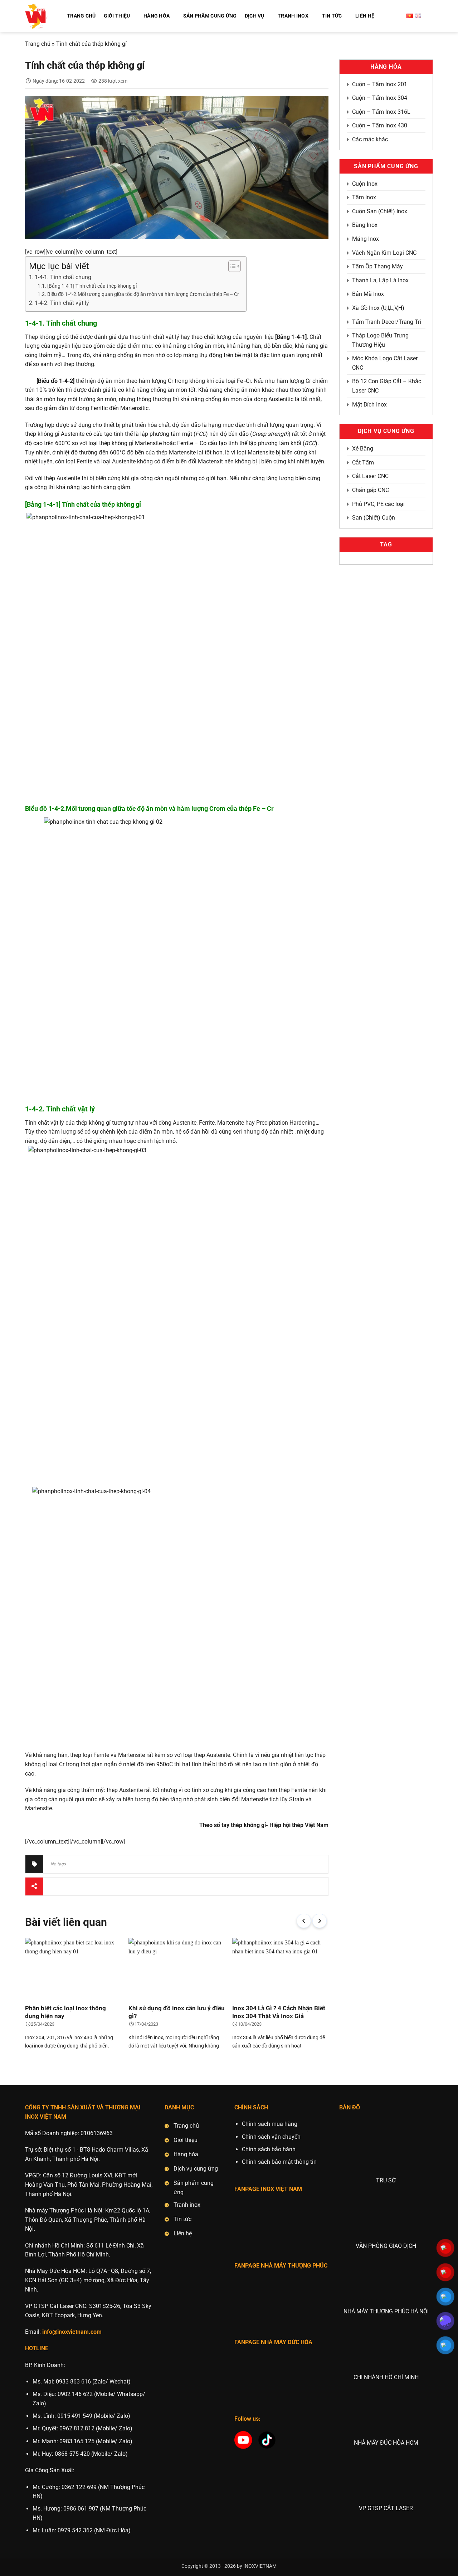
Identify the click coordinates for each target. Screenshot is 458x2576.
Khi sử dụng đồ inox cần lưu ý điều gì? (177, 2012)
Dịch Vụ (255, 16)
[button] (304, 1921)
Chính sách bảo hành (269, 2149)
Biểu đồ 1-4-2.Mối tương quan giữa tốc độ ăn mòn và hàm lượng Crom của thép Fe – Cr (143, 294)
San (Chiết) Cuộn (374, 518)
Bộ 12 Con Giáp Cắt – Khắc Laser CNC (387, 386)
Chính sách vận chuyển (271, 2137)
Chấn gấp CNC (371, 490)
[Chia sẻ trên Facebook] (53, 1886)
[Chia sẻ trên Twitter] (66, 1886)
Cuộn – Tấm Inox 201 (380, 84)
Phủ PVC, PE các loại (378, 504)
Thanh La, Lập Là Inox (380, 280)
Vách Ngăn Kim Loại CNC (384, 253)
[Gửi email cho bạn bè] (79, 1886)
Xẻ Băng (363, 449)
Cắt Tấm (363, 462)
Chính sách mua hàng (270, 2124)
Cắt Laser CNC (370, 476)
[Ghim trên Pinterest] (91, 1886)
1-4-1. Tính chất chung (63, 277)
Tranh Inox (293, 16)
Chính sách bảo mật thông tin (279, 2162)
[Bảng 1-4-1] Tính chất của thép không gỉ (92, 286)
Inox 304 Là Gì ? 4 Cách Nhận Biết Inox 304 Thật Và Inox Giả (279, 2012)
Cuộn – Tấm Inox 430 (380, 125)
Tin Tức (332, 16)
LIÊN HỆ (365, 16)
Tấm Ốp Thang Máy (377, 266)
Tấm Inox (364, 197)
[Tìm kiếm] (430, 16)
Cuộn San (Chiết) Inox (380, 211)
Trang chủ (38, 44)
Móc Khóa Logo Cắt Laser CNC (385, 363)
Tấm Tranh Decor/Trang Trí (387, 322)
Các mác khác (370, 139)
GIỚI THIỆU (117, 16)
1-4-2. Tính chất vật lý (62, 303)
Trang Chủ (81, 16)
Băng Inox (365, 225)
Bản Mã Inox (368, 294)
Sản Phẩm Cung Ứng (210, 16)
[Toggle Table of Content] (231, 266)
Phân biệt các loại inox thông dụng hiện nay (65, 2012)
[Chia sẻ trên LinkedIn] (104, 1886)
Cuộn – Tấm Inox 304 (380, 98)
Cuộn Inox (365, 184)
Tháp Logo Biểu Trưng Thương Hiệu (380, 340)
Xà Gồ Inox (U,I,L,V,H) (378, 308)
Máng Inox (366, 239)
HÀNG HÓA (157, 16)
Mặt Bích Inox (369, 405)
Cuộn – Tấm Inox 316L (381, 112)
